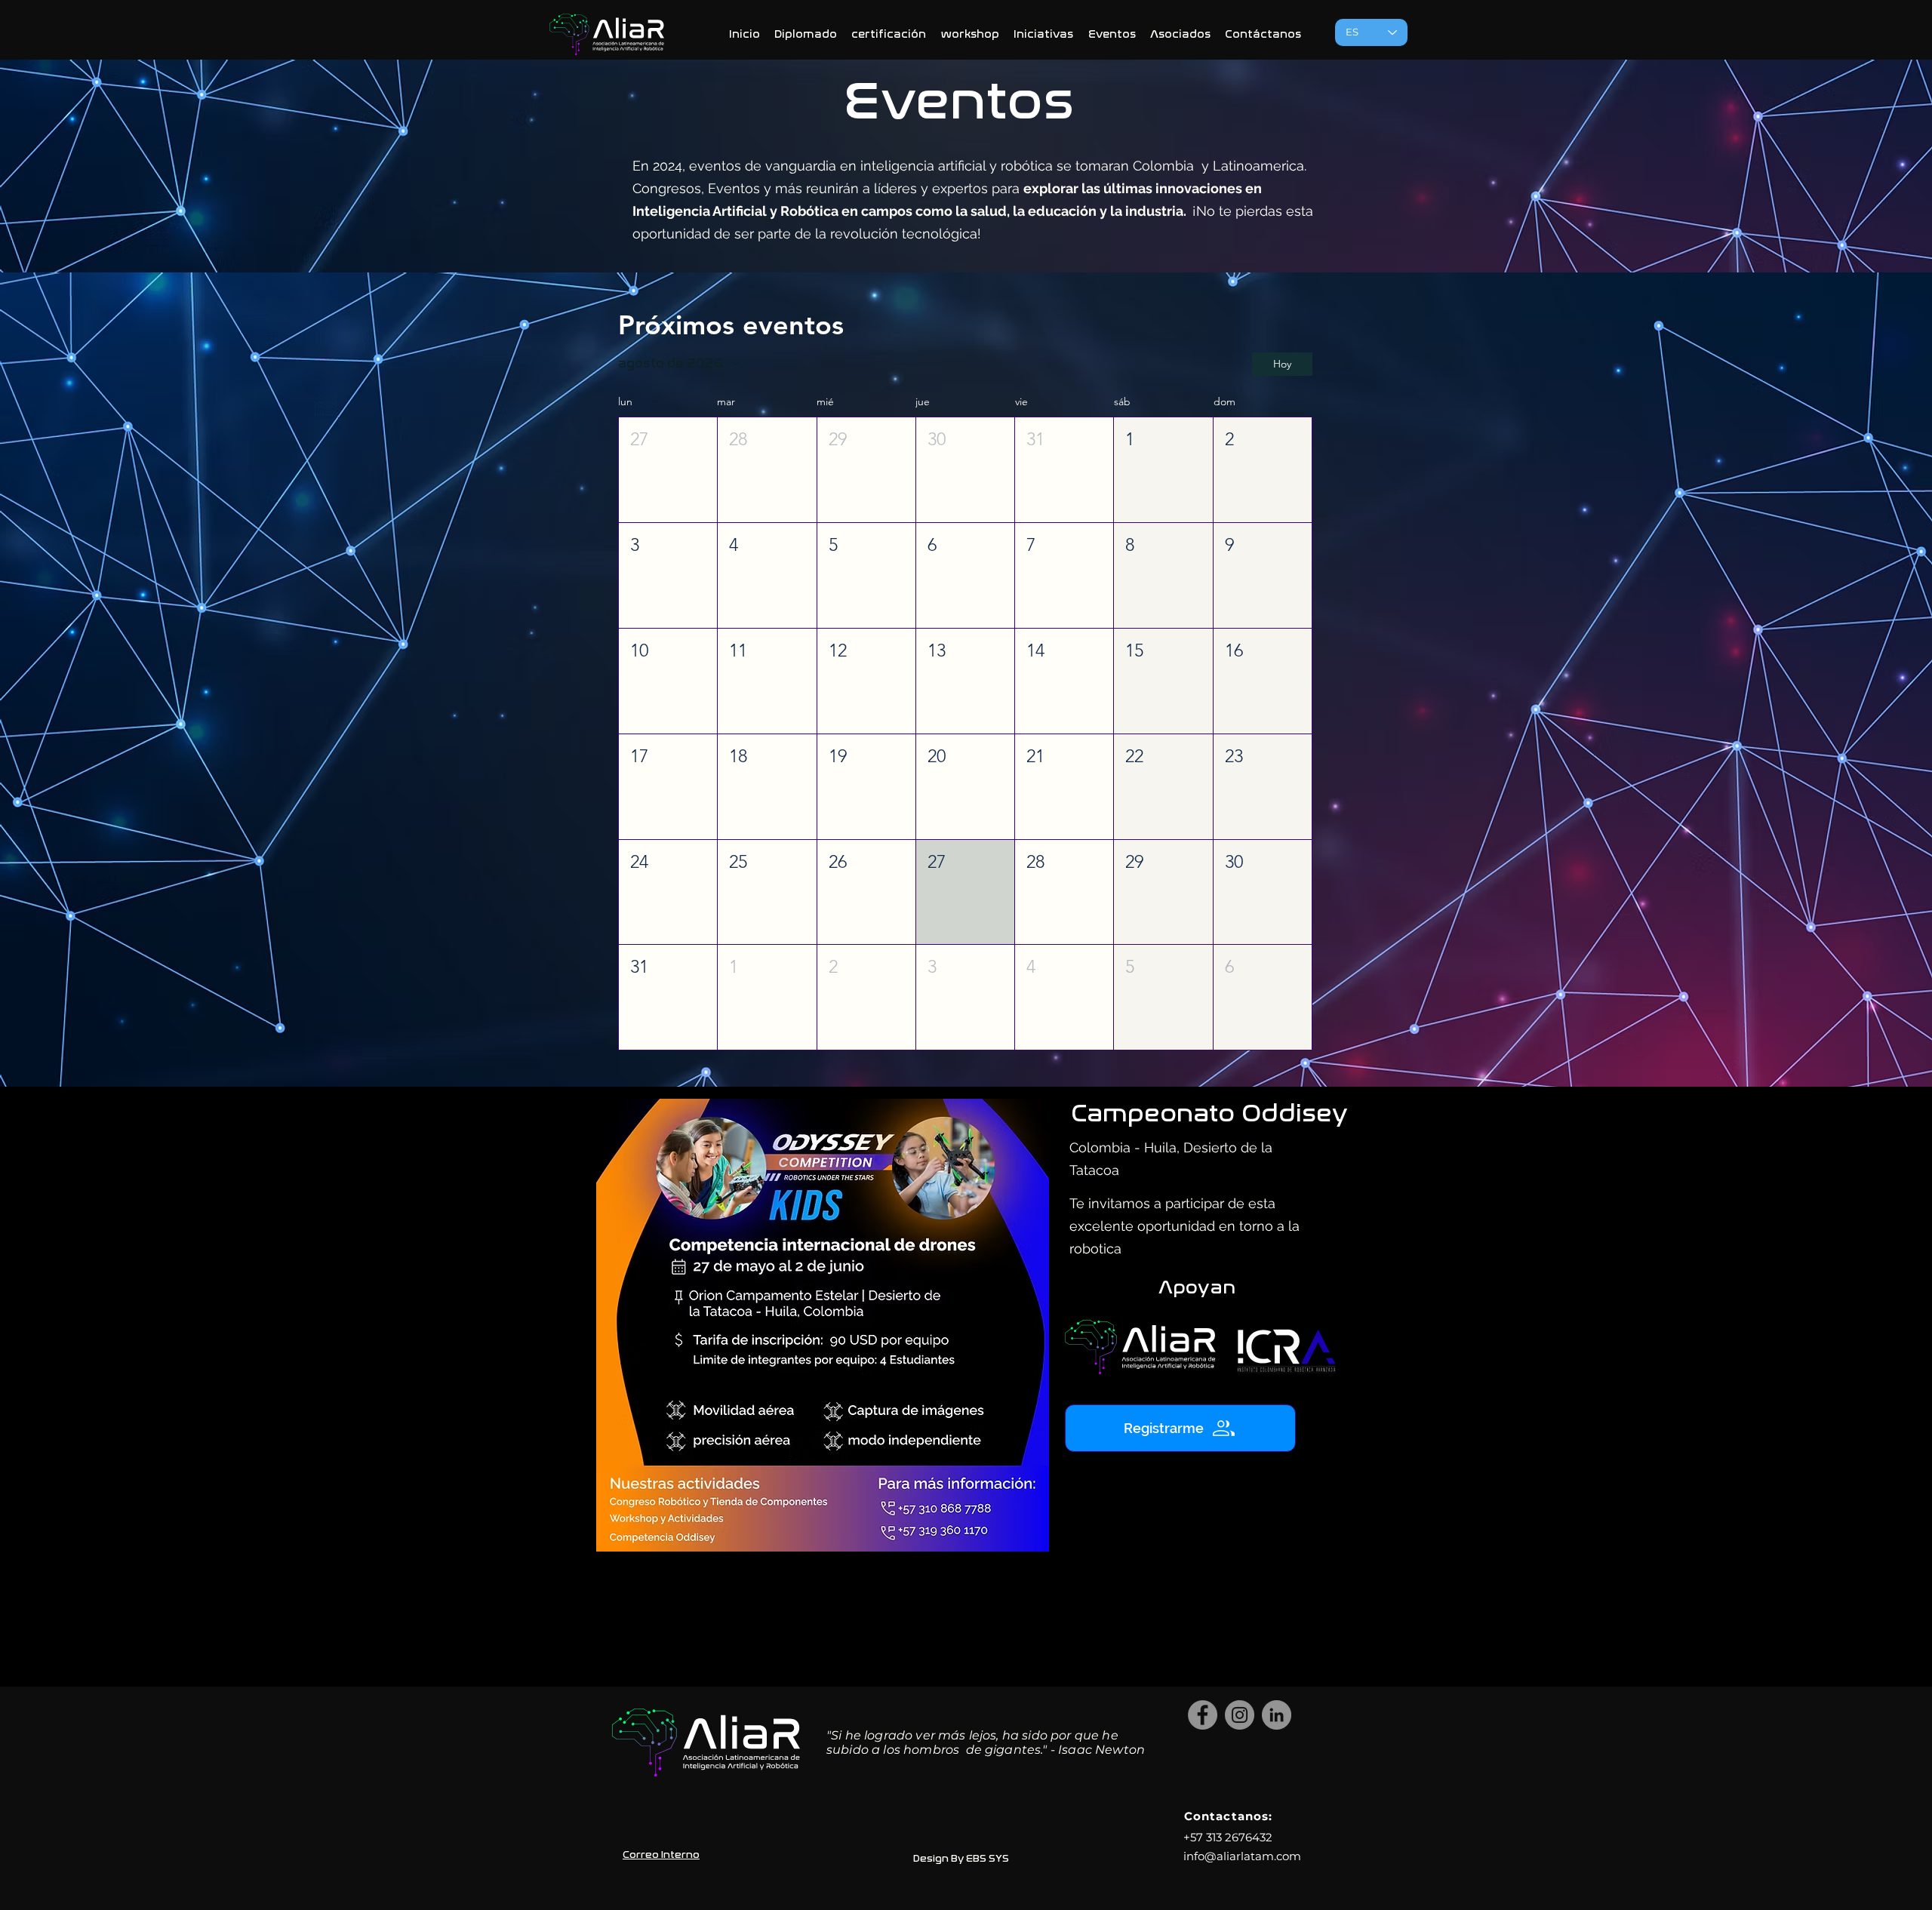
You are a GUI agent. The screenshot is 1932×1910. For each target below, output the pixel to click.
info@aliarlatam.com (1242, 1856)
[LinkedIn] (1277, 1715)
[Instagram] (1240, 1715)
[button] (668, 470)
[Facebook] (1203, 1715)
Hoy (1282, 364)
